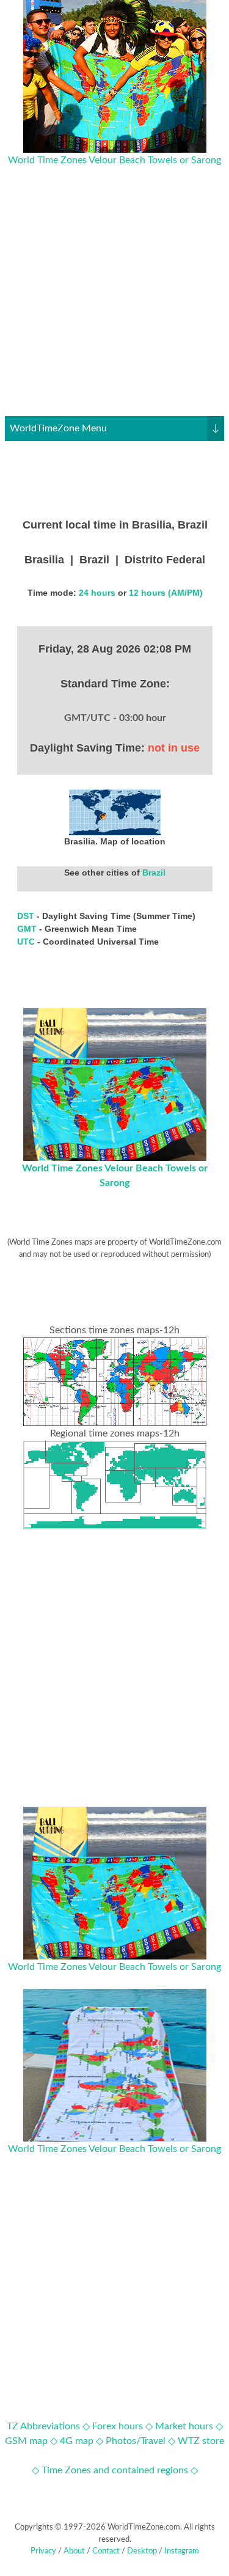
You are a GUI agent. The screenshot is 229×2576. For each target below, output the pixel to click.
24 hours (97, 593)
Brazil (154, 873)
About (74, 2551)
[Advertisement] (114, 302)
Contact (106, 2551)
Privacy (43, 2551)
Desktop (142, 2551)
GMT (28, 929)
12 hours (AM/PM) (166, 593)
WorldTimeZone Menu (114, 428)
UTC (27, 942)
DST (27, 916)
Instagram (182, 2551)
